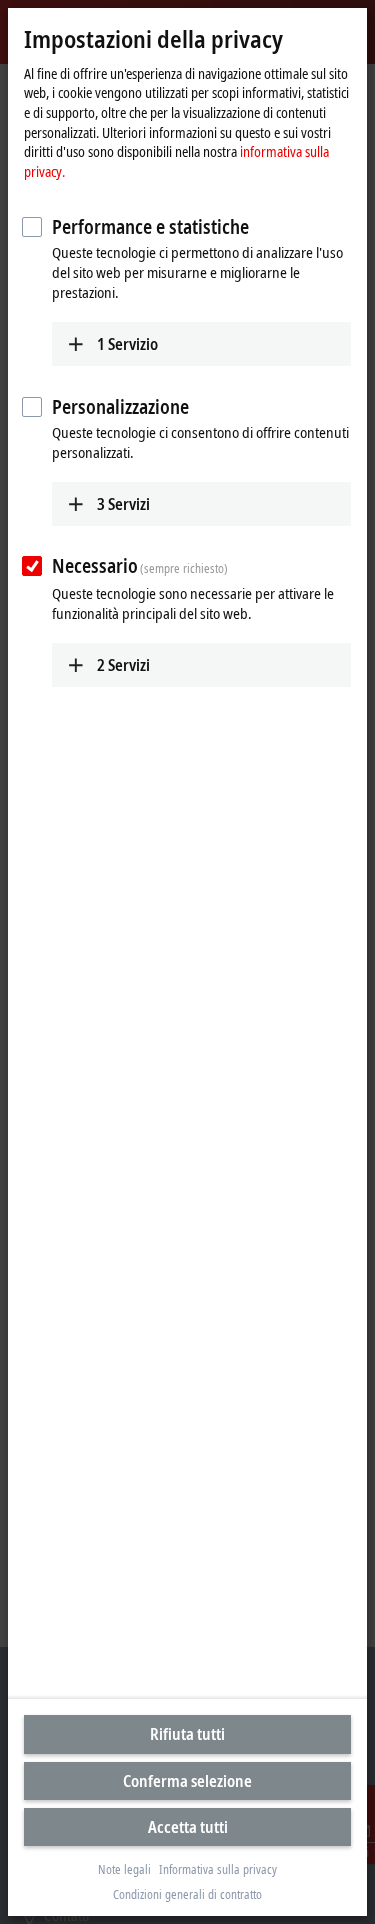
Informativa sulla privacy (218, 1870)
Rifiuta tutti (187, 1734)
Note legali (124, 1870)
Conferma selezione (187, 1781)
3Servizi (123, 504)
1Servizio (127, 344)
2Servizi (123, 665)
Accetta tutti (188, 1827)
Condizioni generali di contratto (187, 1895)
